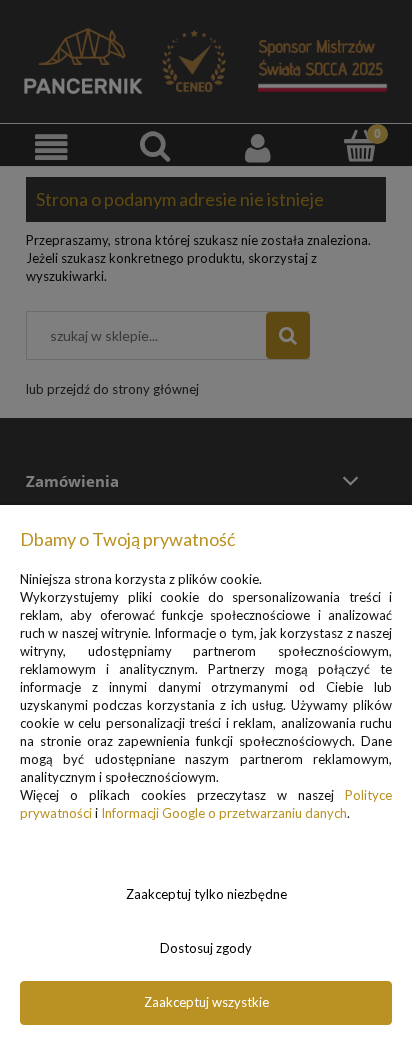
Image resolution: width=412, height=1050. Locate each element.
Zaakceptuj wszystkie (206, 1002)
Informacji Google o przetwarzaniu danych (224, 813)
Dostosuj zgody (206, 948)
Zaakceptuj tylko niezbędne (206, 894)
